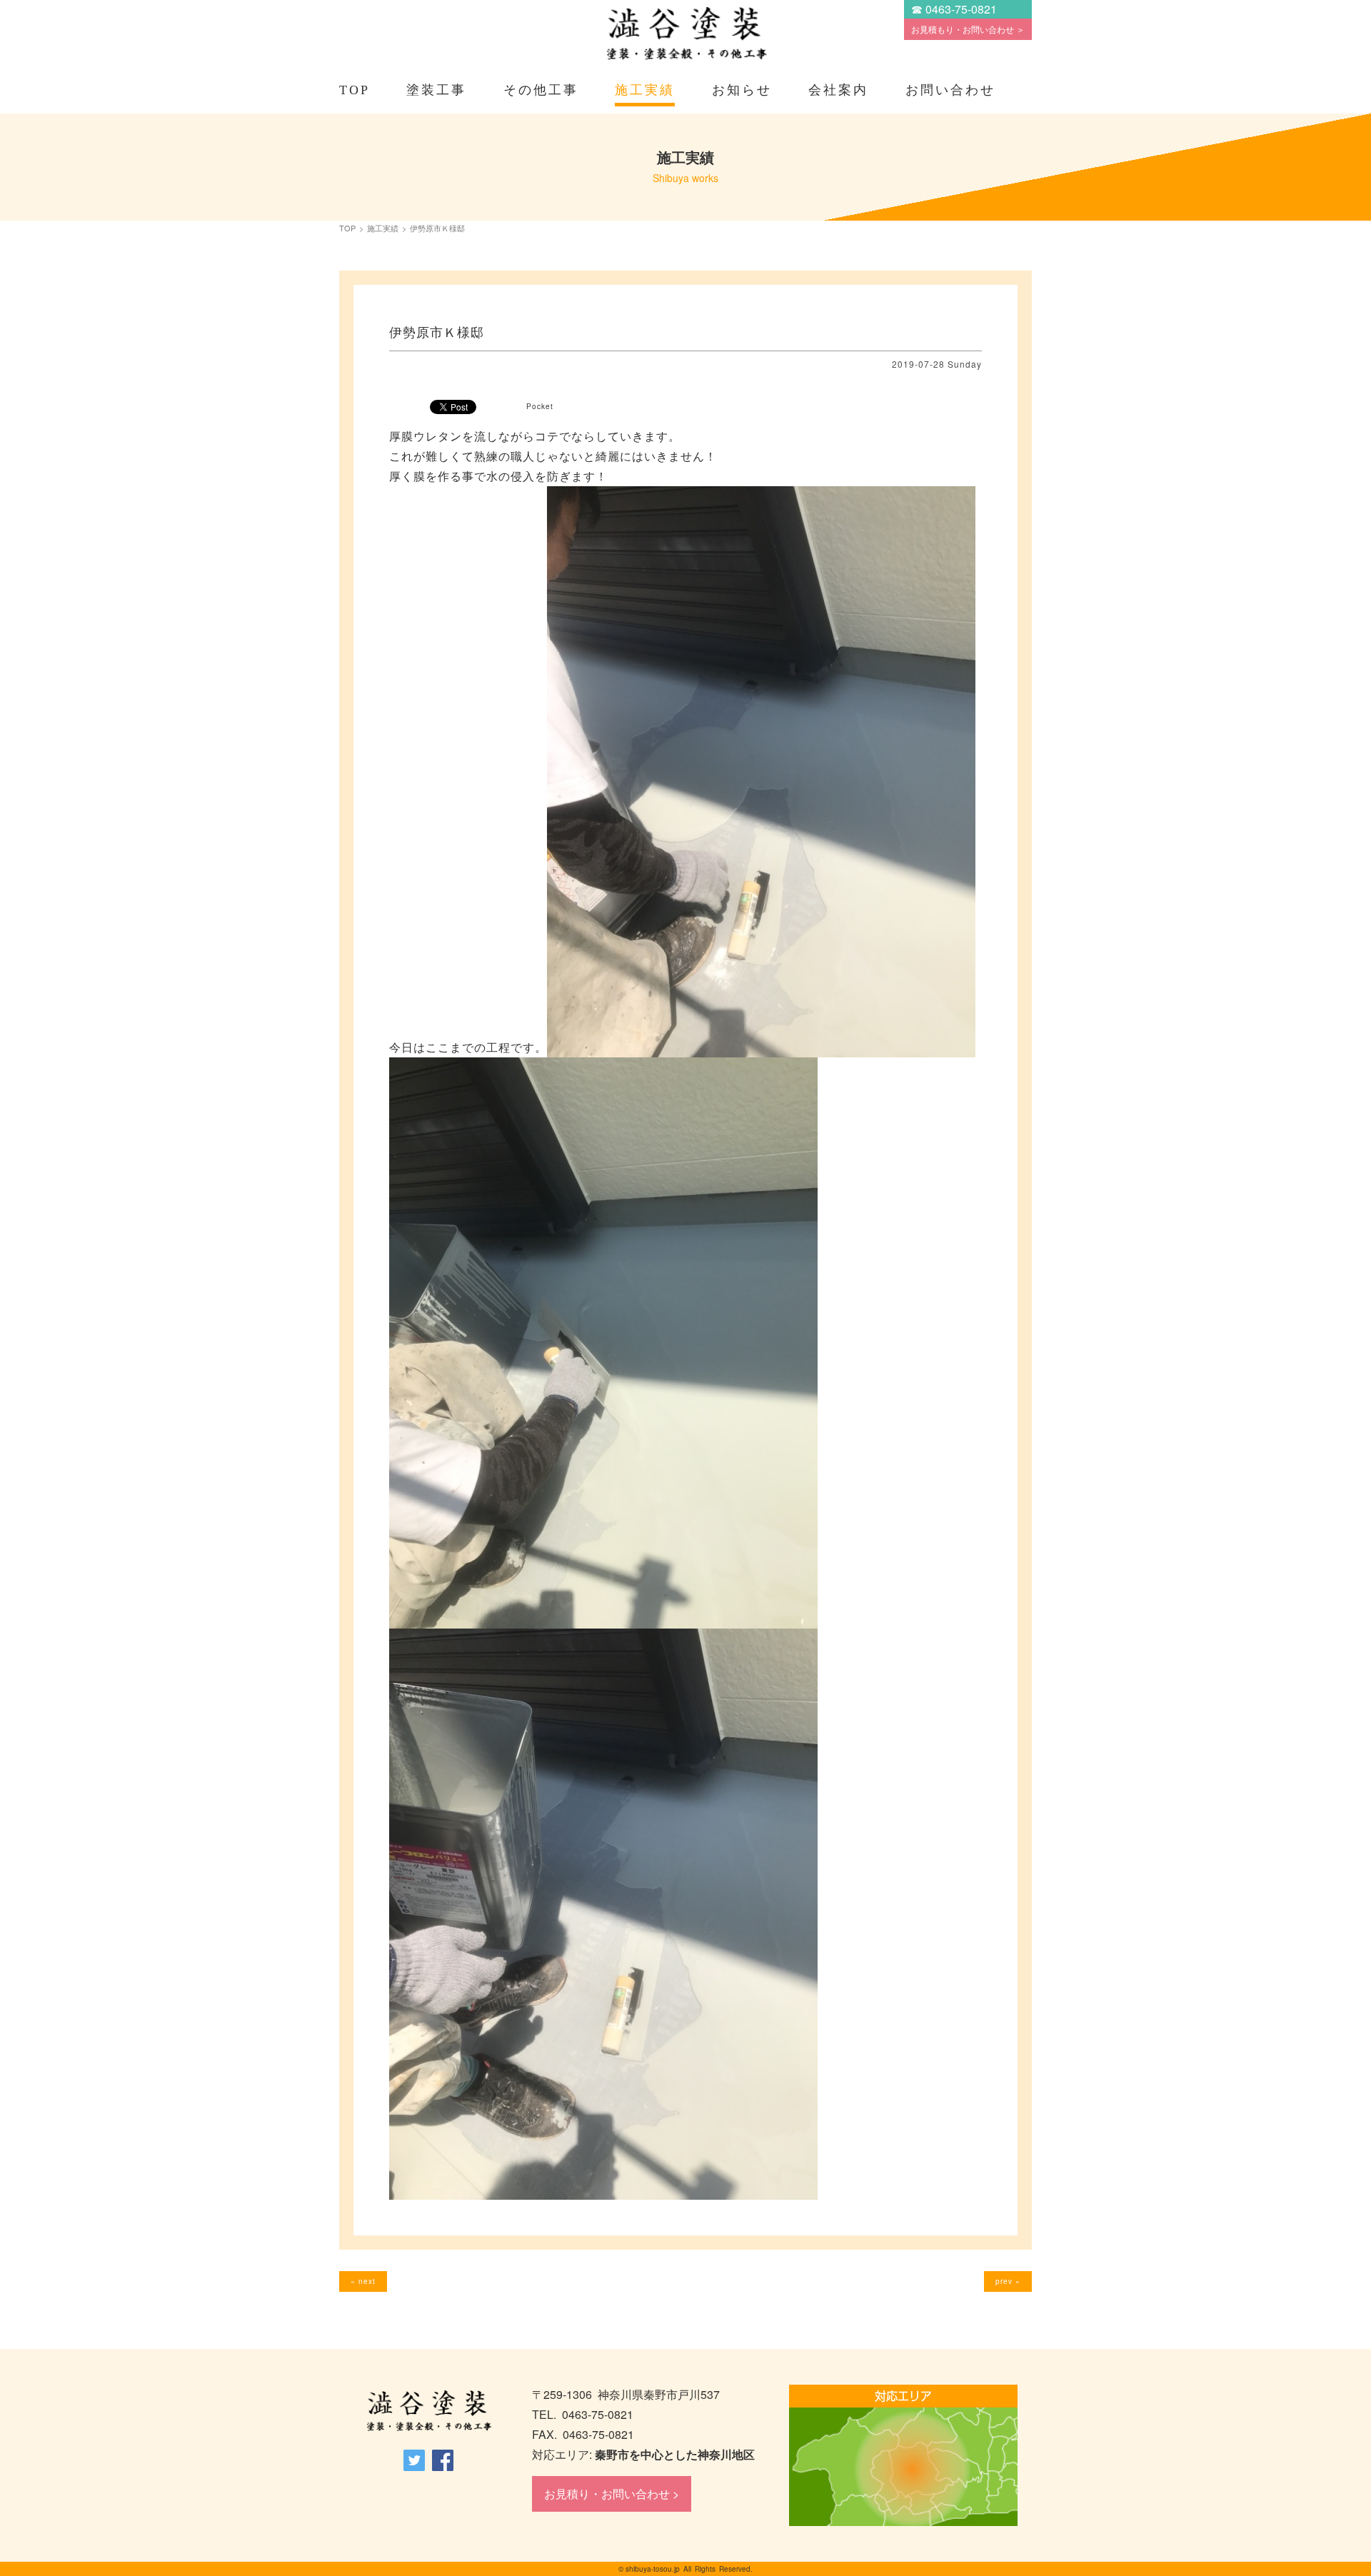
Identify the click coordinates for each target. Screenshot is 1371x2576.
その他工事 (541, 90)
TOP (355, 90)
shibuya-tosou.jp (653, 2569)
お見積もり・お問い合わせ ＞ (968, 29)
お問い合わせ (950, 90)
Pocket (540, 406)
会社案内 (838, 90)
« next (363, 2281)
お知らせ (742, 90)
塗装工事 (436, 90)
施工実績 (645, 90)
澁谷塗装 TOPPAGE (428, 2411)
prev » (1008, 2281)
